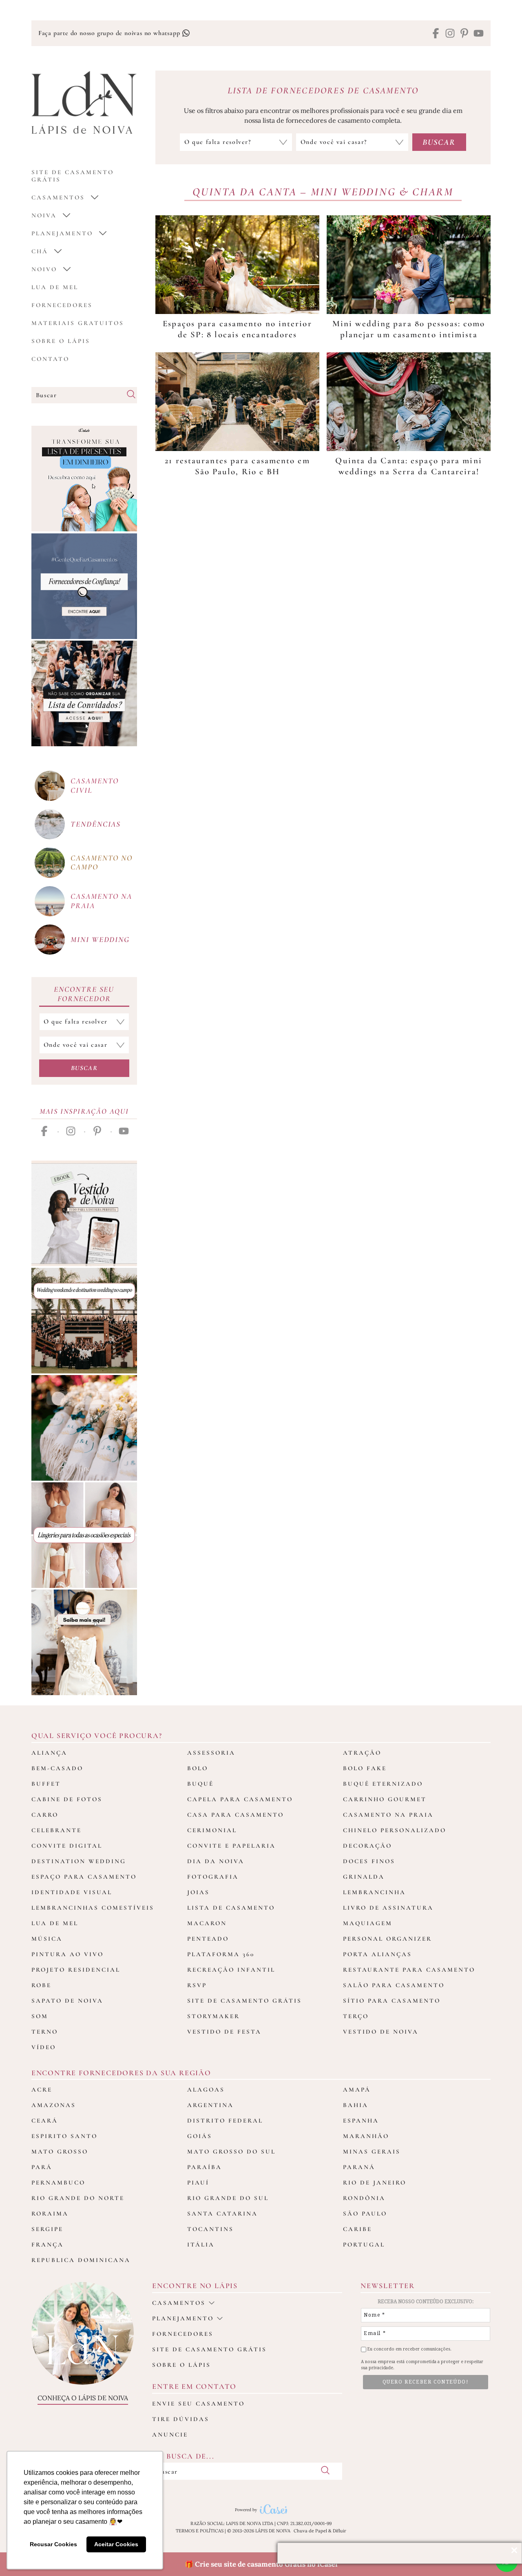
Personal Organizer (387, 1939)
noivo (44, 269)
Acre (42, 2090)
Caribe (357, 2229)
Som (40, 2016)
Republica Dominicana (81, 2260)
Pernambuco (58, 2182)
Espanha (361, 2121)
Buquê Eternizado (383, 1784)
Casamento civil (95, 785)
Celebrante (56, 1830)
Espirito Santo (64, 2136)
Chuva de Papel (310, 2531)
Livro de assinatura (388, 1908)
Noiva (44, 215)
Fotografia (213, 1877)
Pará (42, 2167)
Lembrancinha (374, 1892)
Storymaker (213, 2016)
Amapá (357, 2090)
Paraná (359, 2167)
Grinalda (364, 1877)
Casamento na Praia (388, 1815)
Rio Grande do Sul (228, 2198)
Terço (356, 2016)
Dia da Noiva (216, 1861)
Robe (41, 1985)
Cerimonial (212, 1830)
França (48, 2244)
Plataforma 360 (221, 1954)
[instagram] (450, 34)
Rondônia (364, 2198)
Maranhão (366, 2136)
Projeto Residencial (76, 1970)
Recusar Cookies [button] (53, 2544)
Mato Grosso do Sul (231, 2151)
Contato (50, 359)
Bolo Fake (365, 1768)
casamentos (58, 197)
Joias (198, 1892)
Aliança (49, 1753)
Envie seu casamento (198, 2404)
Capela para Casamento (240, 1799)
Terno (45, 2032)
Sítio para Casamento (392, 2001)
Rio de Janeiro (375, 2182)
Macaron (207, 1923)
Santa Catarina (222, 2213)
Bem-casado (57, 1768)
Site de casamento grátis (209, 2349)
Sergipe (47, 2229)
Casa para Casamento (236, 1815)
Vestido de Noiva (381, 2032)
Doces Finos (369, 1861)
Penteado (208, 1939)
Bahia (356, 2105)
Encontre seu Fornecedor (84, 994)
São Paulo (365, 2213)
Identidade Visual (72, 1892)
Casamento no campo (102, 862)
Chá (40, 251)
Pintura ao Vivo (67, 1954)
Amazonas (54, 2105)
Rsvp (197, 1985)
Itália (201, 2244)
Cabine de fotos (67, 1799)
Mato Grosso (60, 2151)
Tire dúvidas (181, 2419)
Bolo (198, 1768)
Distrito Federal (225, 2121)
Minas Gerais (372, 2151)
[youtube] (479, 34)
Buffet (46, 1784)
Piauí (198, 2182)
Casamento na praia (101, 901)
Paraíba (205, 2167)
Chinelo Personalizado (395, 1830)
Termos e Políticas (200, 2531)
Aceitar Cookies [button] (116, 2544)
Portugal (364, 2244)
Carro (45, 1815)
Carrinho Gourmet (385, 1799)
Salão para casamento (394, 1985)
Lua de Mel (55, 287)
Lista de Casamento (231, 1908)
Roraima (50, 2213)
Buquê (200, 1784)
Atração (362, 1753)
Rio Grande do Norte (78, 2198)
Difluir (340, 2531)
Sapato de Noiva (67, 2001)
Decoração (367, 1846)
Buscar (84, 1068)
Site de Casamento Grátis (244, 2001)
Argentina (210, 2105)
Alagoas (206, 2090)
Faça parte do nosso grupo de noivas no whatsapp (110, 33)
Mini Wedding (100, 939)
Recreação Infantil (231, 1970)
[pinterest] (464, 34)
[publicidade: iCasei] (84, 479)
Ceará (45, 2121)
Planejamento (62, 233)
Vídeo (44, 2047)
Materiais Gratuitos (78, 323)
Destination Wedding (79, 1861)
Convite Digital (67, 1846)
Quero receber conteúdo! (426, 2382)
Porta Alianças (377, 1954)
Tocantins (210, 2229)
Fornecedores (62, 305)
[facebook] (436, 34)
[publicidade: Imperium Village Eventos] (84, 1321)
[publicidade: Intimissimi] (84, 1535)
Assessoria (211, 1753)
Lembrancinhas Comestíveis (93, 1908)
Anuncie (170, 2434)
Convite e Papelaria (231, 1846)
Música (47, 1939)
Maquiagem (368, 1923)
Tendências (96, 824)
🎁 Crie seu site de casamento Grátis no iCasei (261, 2564)
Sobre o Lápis (61, 341)
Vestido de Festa (224, 2032)
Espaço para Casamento (84, 1877)
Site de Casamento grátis (73, 176)
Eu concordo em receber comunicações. (409, 2349)
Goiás (200, 2136)
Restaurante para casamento (409, 1970)
